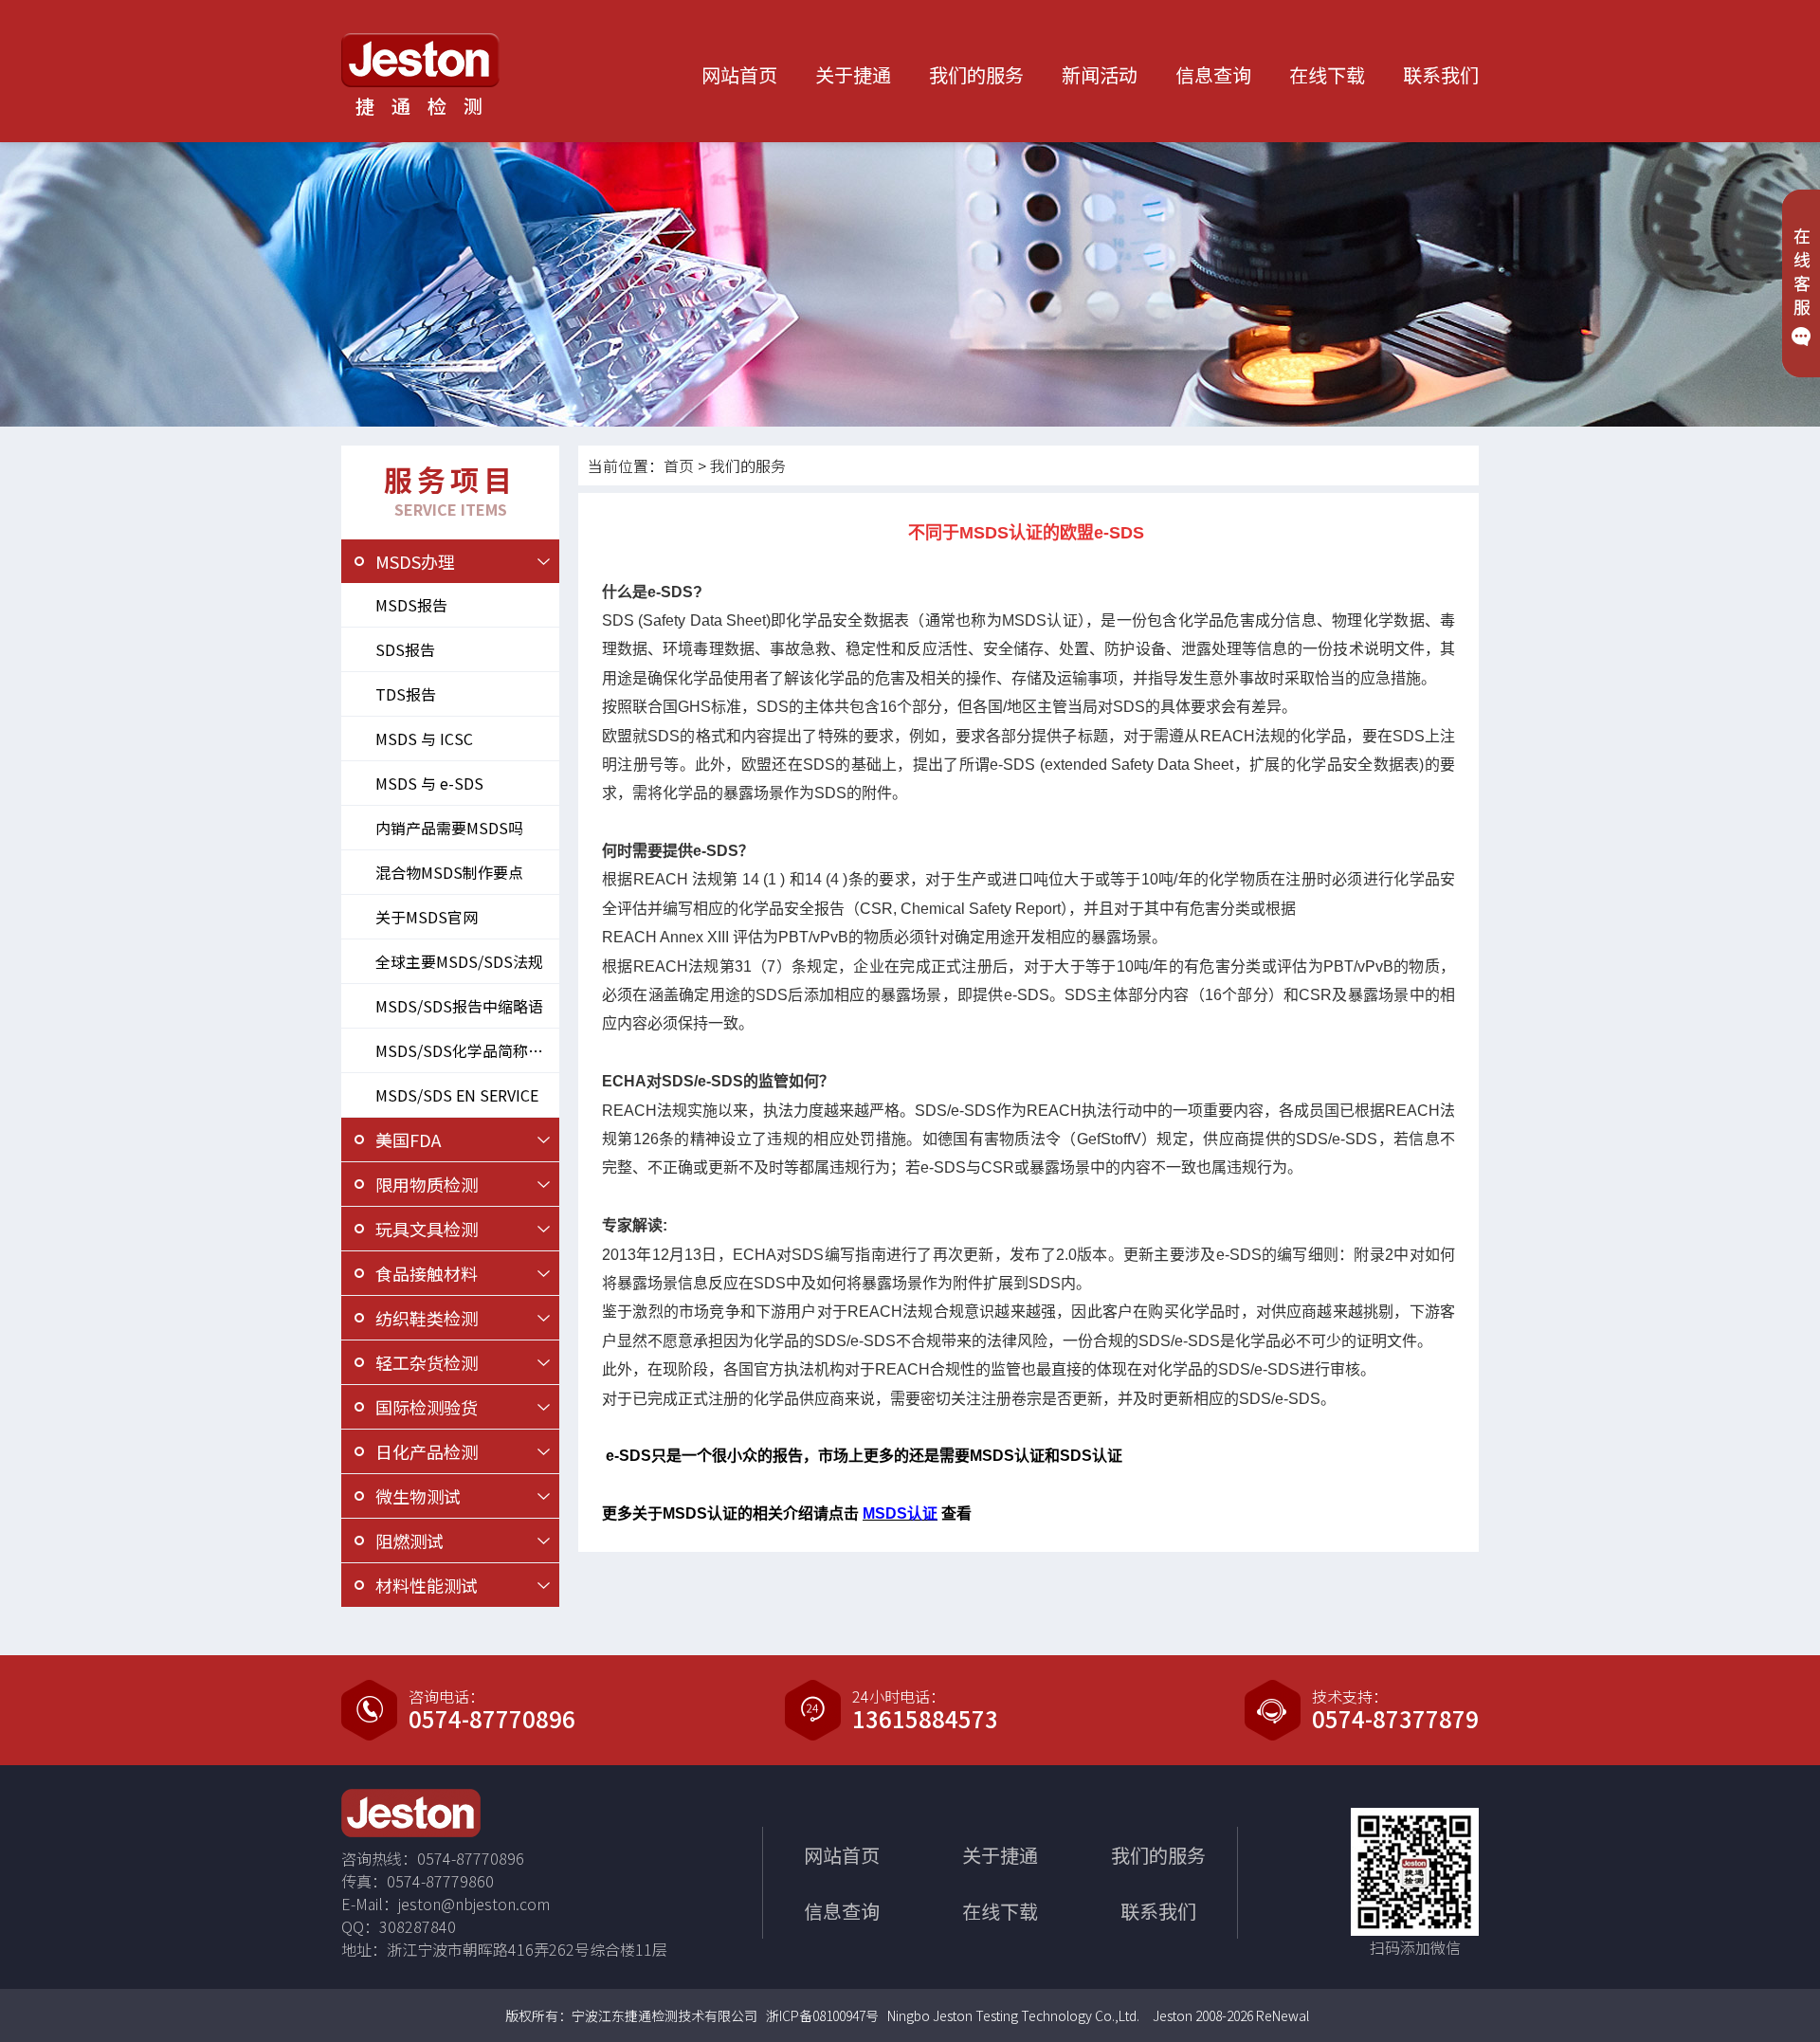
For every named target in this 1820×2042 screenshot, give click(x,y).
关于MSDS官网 (427, 917)
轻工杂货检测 (427, 1362)
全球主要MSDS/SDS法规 (459, 961)
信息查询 (1213, 74)
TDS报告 (406, 694)
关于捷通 (853, 74)
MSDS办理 (415, 561)
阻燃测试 (409, 1541)
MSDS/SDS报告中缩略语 (459, 1006)
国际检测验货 (427, 1407)
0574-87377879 (1395, 1719)
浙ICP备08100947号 (822, 2015)
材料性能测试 (427, 1585)
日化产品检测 (427, 1451)
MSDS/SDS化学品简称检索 (467, 1050)
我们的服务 (976, 74)
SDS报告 (405, 649)
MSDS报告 (411, 605)
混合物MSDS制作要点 (449, 872)
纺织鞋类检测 (427, 1318)
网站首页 (739, 74)
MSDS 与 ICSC (424, 738)
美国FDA (408, 1140)
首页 (679, 465)
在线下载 (1327, 74)
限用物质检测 (427, 1184)
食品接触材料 (427, 1273)
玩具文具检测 (427, 1229)
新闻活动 (1100, 74)
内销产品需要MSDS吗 (449, 828)
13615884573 (925, 1719)
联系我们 (1441, 74)
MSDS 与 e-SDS (429, 783)
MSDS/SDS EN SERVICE (457, 1095)
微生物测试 (418, 1496)
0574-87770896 (492, 1719)
